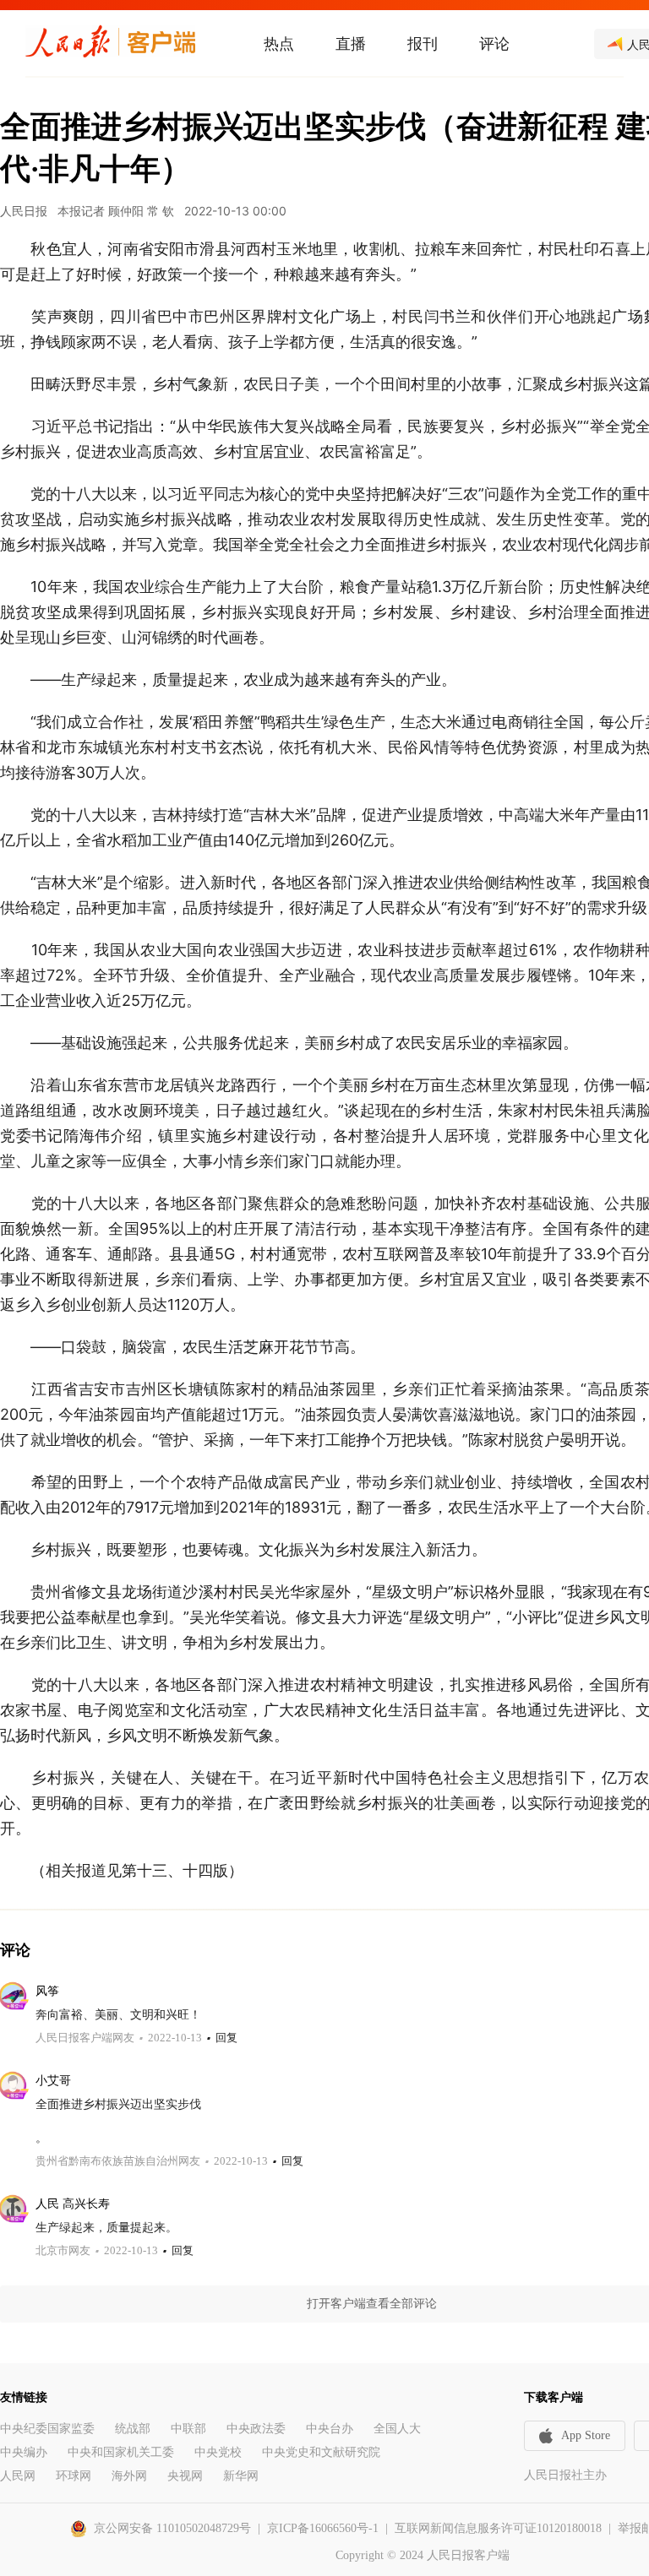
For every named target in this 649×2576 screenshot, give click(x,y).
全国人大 (397, 2429)
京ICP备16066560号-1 (323, 2528)
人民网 (18, 2476)
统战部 (133, 2429)
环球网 (74, 2476)
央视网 (185, 2476)
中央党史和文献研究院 (321, 2452)
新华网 (241, 2476)
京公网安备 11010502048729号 (172, 2528)
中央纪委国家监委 (47, 2429)
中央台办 (330, 2429)
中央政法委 (256, 2429)
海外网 (129, 2476)
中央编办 (24, 2452)
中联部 (188, 2429)
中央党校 (218, 2452)
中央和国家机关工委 (121, 2452)
